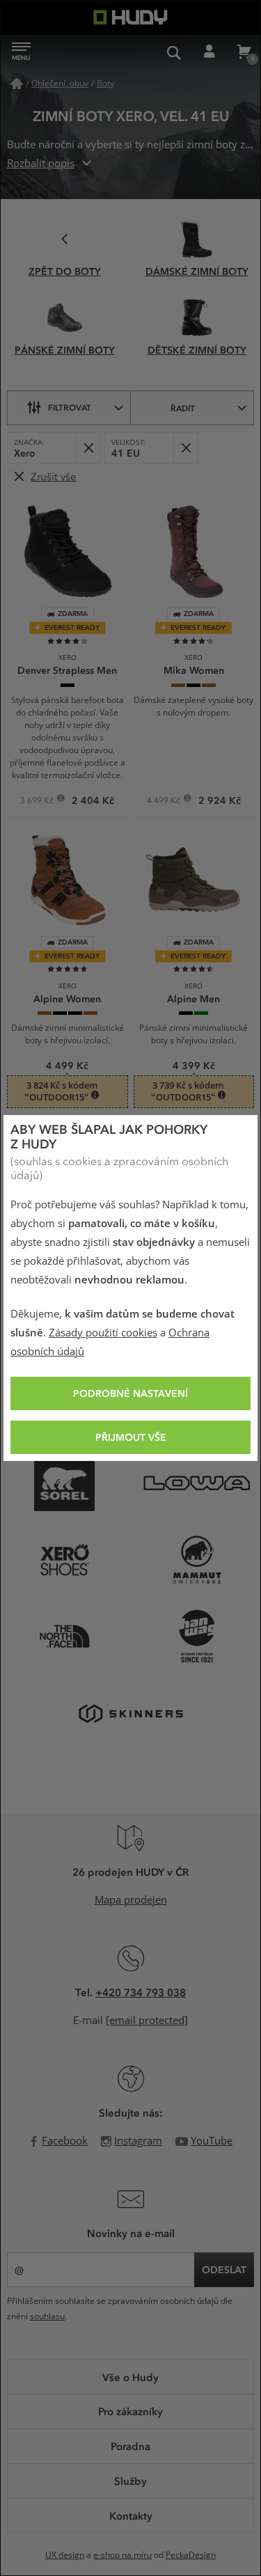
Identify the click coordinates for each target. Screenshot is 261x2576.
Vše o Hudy (130, 2377)
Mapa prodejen (131, 1900)
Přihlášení (209, 52)
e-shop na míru (122, 2555)
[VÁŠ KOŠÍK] (244, 52)
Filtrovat (70, 407)
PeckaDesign (191, 2555)
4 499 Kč (165, 802)
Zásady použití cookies (103, 1333)
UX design (65, 2555)
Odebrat (88, 448)
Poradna (130, 2446)
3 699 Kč (38, 802)
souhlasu (47, 2316)
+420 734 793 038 (141, 1992)
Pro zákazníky (130, 2411)
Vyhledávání (174, 52)
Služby (130, 2481)
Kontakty (131, 2515)
